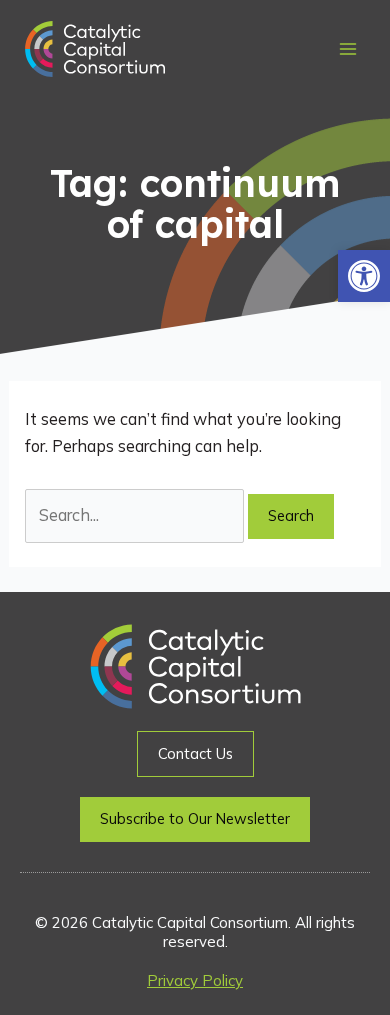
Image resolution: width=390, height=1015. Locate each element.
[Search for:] (136, 515)
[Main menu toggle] (347, 49)
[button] (364, 276)
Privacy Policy (195, 980)
